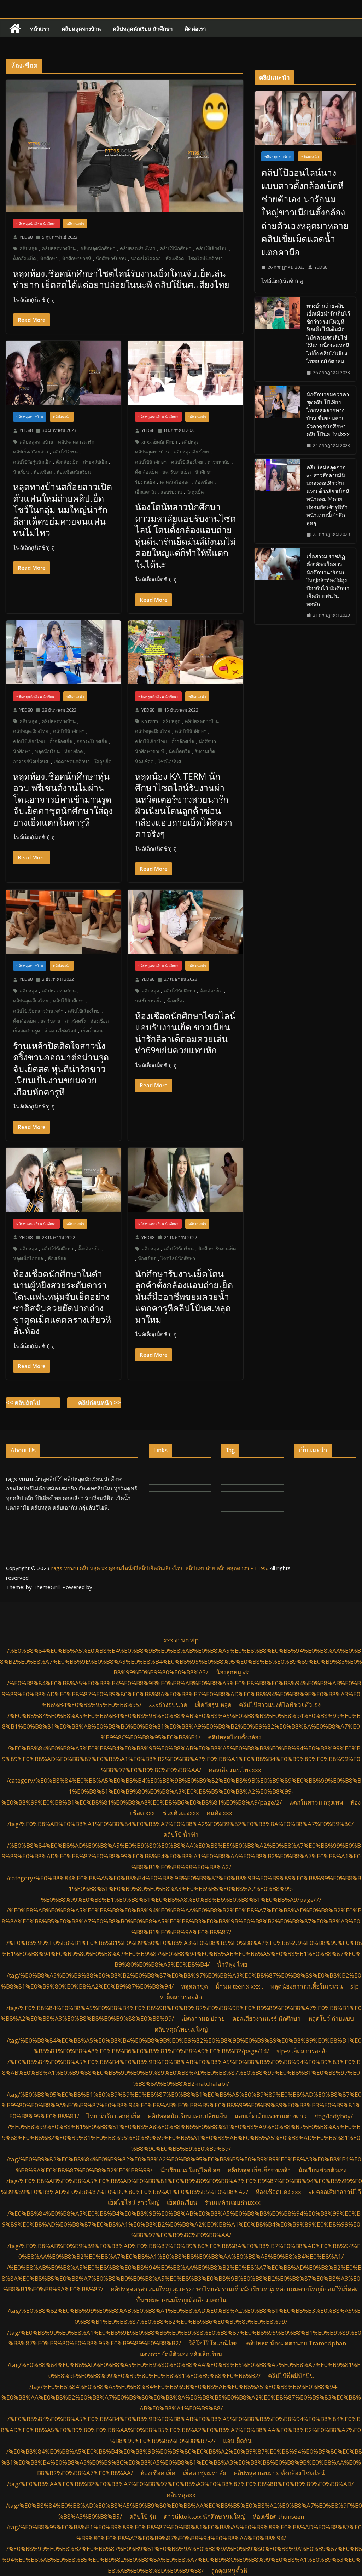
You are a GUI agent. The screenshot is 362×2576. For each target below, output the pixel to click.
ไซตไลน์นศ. (170, 762)
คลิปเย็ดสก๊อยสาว (31, 452)
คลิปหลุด (28, 248)
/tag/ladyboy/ (334, 2116)
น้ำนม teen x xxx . (239, 1986)
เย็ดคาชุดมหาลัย (205, 2473)
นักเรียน (21, 472)
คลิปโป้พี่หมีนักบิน (291, 2376)
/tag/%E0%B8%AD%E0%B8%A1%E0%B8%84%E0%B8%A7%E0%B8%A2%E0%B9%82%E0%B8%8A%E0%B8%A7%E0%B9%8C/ (180, 1824)
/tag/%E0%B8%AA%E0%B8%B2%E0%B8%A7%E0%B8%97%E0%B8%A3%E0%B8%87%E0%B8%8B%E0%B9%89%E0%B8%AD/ (180, 2484)
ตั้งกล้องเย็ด (24, 259)
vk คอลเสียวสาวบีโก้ (335, 2192)
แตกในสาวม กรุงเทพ (316, 1802)
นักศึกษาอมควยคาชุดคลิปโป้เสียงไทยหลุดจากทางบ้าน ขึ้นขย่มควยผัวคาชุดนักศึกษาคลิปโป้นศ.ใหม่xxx (328, 414)
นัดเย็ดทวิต (179, 751)
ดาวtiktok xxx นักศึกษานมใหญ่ (205, 2516)
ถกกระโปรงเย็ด (92, 741)
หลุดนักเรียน (47, 751)
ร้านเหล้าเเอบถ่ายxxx (233, 2202)
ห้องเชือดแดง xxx (278, 2192)
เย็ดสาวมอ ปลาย (203, 2018)
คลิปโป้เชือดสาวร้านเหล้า (38, 1011)
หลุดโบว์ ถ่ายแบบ (331, 2018)
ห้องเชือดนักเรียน (74, 472)
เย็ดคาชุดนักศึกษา (72, 762)
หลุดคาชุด (194, 1986)
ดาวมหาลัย (219, 462)
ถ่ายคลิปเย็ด (95, 462)
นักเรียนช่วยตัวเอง (322, 2170)
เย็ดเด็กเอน (92, 1031)
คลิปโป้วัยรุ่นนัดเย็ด (32, 462)
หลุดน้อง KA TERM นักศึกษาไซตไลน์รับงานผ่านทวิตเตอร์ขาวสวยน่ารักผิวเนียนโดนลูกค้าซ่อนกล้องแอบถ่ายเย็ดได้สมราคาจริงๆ (184, 805)
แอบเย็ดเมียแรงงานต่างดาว (271, 2116)
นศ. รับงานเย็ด (176, 472)
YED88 (26, 237)
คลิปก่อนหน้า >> (100, 1403)
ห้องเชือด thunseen (278, 2516)
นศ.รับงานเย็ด (149, 1001)
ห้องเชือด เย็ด (158, 2473)
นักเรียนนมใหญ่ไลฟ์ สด (190, 2170)
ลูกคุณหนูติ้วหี (229, 2571)
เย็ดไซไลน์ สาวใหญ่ (134, 2202)
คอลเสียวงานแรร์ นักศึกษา (267, 2018)
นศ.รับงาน (50, 1021)
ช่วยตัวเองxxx (181, 1813)
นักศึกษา (49, 259)
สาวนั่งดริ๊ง (75, 1021)
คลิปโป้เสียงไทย (212, 248)
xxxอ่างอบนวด (168, 1705)
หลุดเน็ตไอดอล (146, 259)
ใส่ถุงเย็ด (195, 492)
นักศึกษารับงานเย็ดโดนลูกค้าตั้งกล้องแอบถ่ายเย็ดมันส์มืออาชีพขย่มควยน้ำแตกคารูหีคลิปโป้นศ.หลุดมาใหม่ (184, 1296)
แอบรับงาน (171, 492)
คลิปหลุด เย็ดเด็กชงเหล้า (259, 2170)
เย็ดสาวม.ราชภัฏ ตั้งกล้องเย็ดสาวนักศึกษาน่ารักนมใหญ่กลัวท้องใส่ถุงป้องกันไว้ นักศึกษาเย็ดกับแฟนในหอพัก (328, 580)
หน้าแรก (40, 29)
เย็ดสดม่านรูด (27, 1031)
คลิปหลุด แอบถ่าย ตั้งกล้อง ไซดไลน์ (279, 2473)
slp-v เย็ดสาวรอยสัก (303, 2051)
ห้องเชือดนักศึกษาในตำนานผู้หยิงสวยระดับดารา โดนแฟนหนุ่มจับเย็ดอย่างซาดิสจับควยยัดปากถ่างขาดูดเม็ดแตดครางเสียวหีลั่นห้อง (62, 1302)
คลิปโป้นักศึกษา (176, 248)
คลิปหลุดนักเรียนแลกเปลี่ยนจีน (188, 2116)
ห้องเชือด (175, 259)
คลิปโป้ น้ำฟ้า (181, 1834)
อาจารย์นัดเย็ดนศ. (31, 762)
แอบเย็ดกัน (237, 2441)
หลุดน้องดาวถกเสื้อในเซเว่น (307, 1986)
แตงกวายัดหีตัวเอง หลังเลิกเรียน (181, 2354)
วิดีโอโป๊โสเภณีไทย (214, 2343)
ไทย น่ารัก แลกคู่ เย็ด (113, 2116)
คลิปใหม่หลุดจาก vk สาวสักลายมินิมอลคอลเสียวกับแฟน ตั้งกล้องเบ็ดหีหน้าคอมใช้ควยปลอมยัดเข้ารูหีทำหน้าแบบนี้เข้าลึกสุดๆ (328, 495)
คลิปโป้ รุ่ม (143, 2516)
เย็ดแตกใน (145, 492)
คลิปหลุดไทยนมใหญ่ (181, 2029)
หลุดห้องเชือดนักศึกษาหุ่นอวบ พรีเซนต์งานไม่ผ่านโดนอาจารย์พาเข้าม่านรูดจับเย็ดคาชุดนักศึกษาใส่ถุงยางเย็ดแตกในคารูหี (63, 799)
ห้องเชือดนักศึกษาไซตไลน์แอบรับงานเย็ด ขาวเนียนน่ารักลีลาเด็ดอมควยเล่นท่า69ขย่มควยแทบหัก (185, 1033)
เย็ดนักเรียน (182, 2202)
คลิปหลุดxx (181, 2495)
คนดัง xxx (219, 1813)
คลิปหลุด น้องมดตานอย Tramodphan (296, 2343)
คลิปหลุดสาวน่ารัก (76, 442)
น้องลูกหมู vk (232, 1672)
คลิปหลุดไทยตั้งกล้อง (235, 1737)
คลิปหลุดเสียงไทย (138, 248)
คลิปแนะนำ (75, 224)
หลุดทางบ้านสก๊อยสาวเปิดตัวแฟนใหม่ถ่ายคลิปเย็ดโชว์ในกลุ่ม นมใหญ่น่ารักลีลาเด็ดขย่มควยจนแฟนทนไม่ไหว (63, 509)
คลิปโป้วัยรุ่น (65, 452)
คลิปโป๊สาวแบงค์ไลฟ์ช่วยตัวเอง (280, 1705)
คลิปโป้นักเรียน (179, 1249)
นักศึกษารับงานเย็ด (217, 1249)
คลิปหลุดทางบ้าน (81, 29)
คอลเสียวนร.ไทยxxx (235, 1770)
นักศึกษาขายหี (77, 259)
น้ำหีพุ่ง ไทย (232, 1964)
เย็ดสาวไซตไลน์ (60, 1031)
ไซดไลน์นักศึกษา (178, 1258)
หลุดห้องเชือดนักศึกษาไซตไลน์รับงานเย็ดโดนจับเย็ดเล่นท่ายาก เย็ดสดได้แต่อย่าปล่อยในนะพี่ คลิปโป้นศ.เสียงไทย (121, 279)
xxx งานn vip (181, 1640)
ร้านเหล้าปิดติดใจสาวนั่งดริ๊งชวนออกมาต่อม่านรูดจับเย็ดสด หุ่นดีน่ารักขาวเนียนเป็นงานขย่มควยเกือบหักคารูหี (61, 1069)
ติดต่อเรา (195, 29)
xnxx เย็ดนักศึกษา (159, 442)
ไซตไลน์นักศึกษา (206, 259)
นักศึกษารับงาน (111, 259)
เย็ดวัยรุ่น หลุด (213, 1705)
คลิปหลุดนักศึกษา (98, 248)
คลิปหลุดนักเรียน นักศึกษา (143, 29)
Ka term (150, 721)
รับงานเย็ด (145, 482)
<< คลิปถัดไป (23, 1403)
